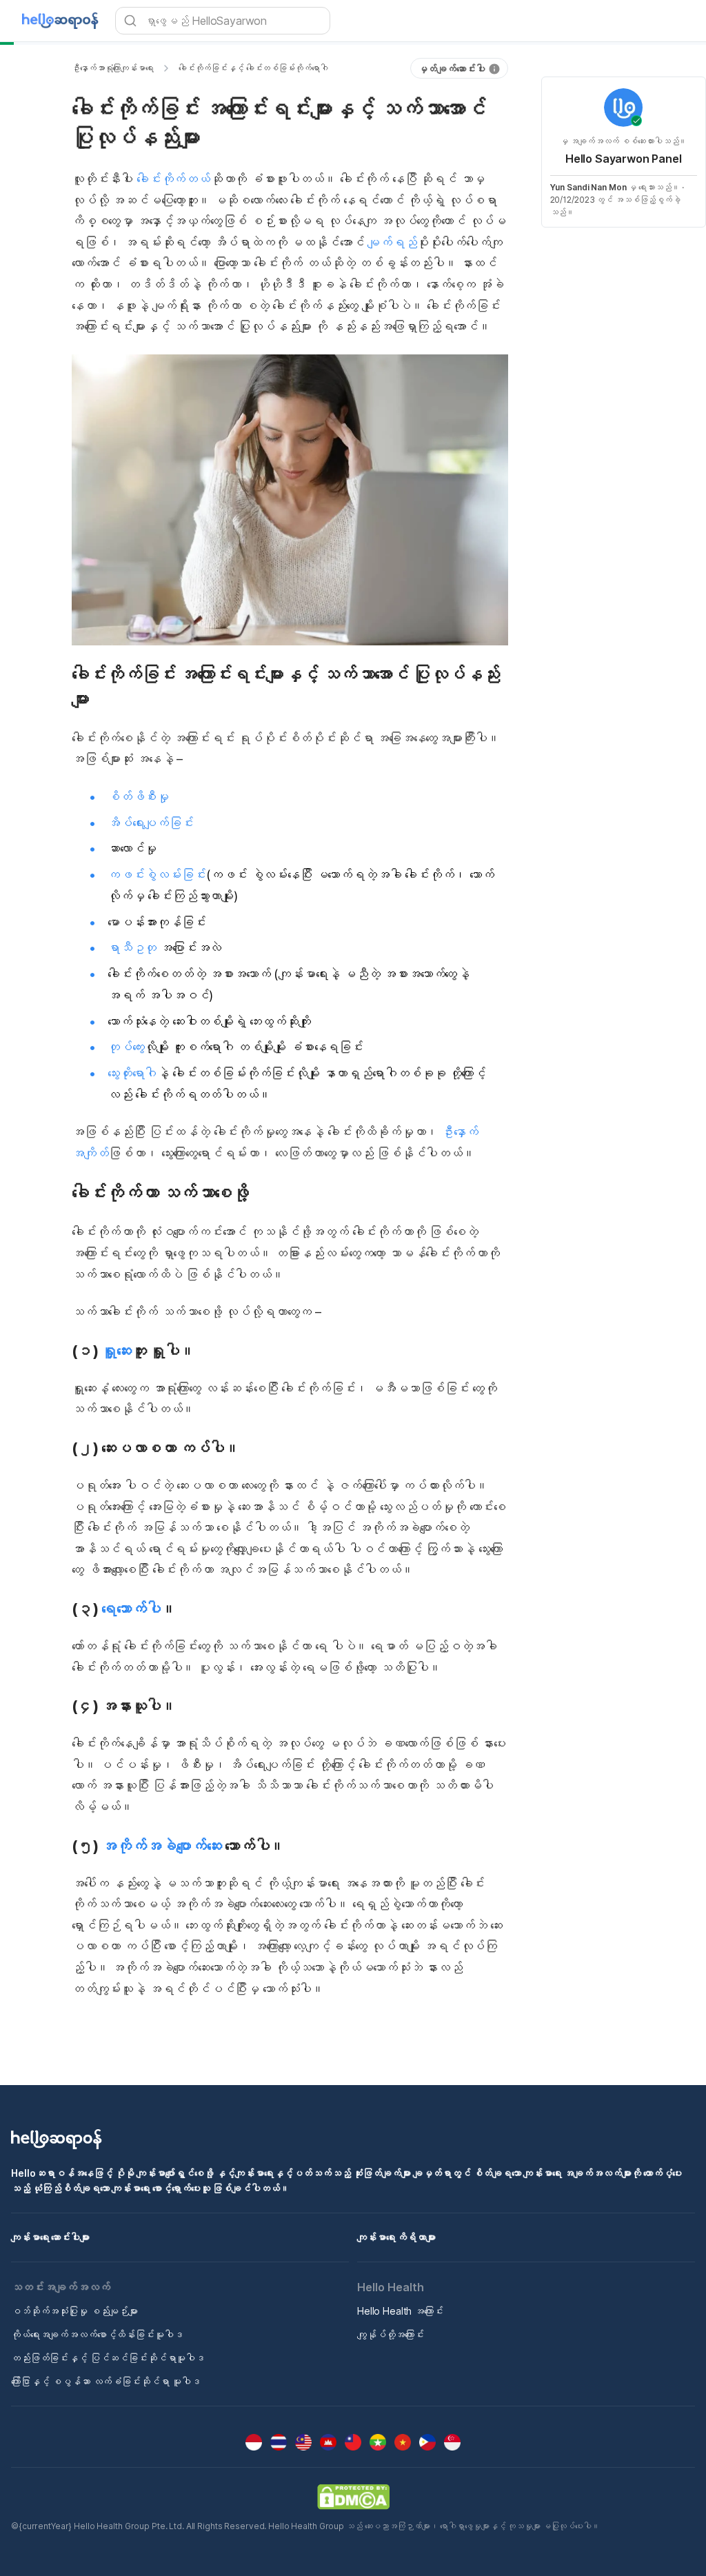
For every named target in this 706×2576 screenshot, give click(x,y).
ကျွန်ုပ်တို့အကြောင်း (391, 2334)
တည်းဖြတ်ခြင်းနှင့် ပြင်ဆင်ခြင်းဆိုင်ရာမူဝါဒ (108, 2358)
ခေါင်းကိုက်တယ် (173, 179)
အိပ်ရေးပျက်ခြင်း (151, 823)
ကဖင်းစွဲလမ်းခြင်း (157, 875)
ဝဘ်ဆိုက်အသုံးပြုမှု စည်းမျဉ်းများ (74, 2311)
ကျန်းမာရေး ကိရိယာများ (396, 2237)
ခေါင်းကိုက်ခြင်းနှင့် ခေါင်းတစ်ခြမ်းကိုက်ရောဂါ (253, 68)
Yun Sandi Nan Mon (588, 187)
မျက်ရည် (392, 242)
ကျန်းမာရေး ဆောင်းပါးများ (50, 2237)
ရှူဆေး (117, 1351)
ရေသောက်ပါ (131, 1609)
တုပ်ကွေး (126, 1047)
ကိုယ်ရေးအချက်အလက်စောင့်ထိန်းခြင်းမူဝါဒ (97, 2334)
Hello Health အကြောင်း (400, 2311)
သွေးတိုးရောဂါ (132, 1073)
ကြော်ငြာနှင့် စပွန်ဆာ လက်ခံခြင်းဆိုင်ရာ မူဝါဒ (106, 2381)
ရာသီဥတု (132, 948)
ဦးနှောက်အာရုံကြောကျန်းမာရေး (113, 68)
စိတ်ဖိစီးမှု (138, 797)
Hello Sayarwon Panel (624, 159)
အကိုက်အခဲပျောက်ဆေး (161, 1846)
